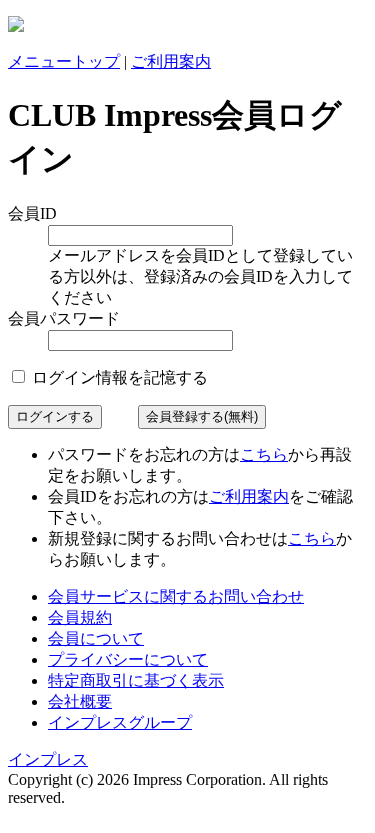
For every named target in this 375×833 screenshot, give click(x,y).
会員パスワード (64, 318)
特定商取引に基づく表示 (136, 680)
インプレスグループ (120, 722)
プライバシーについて (128, 659)
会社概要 (80, 701)
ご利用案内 (171, 61)
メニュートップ (64, 61)
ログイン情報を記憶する (118, 377)
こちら (264, 454)
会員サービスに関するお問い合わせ (176, 596)
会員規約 (80, 617)
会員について (96, 638)
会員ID (32, 213)
